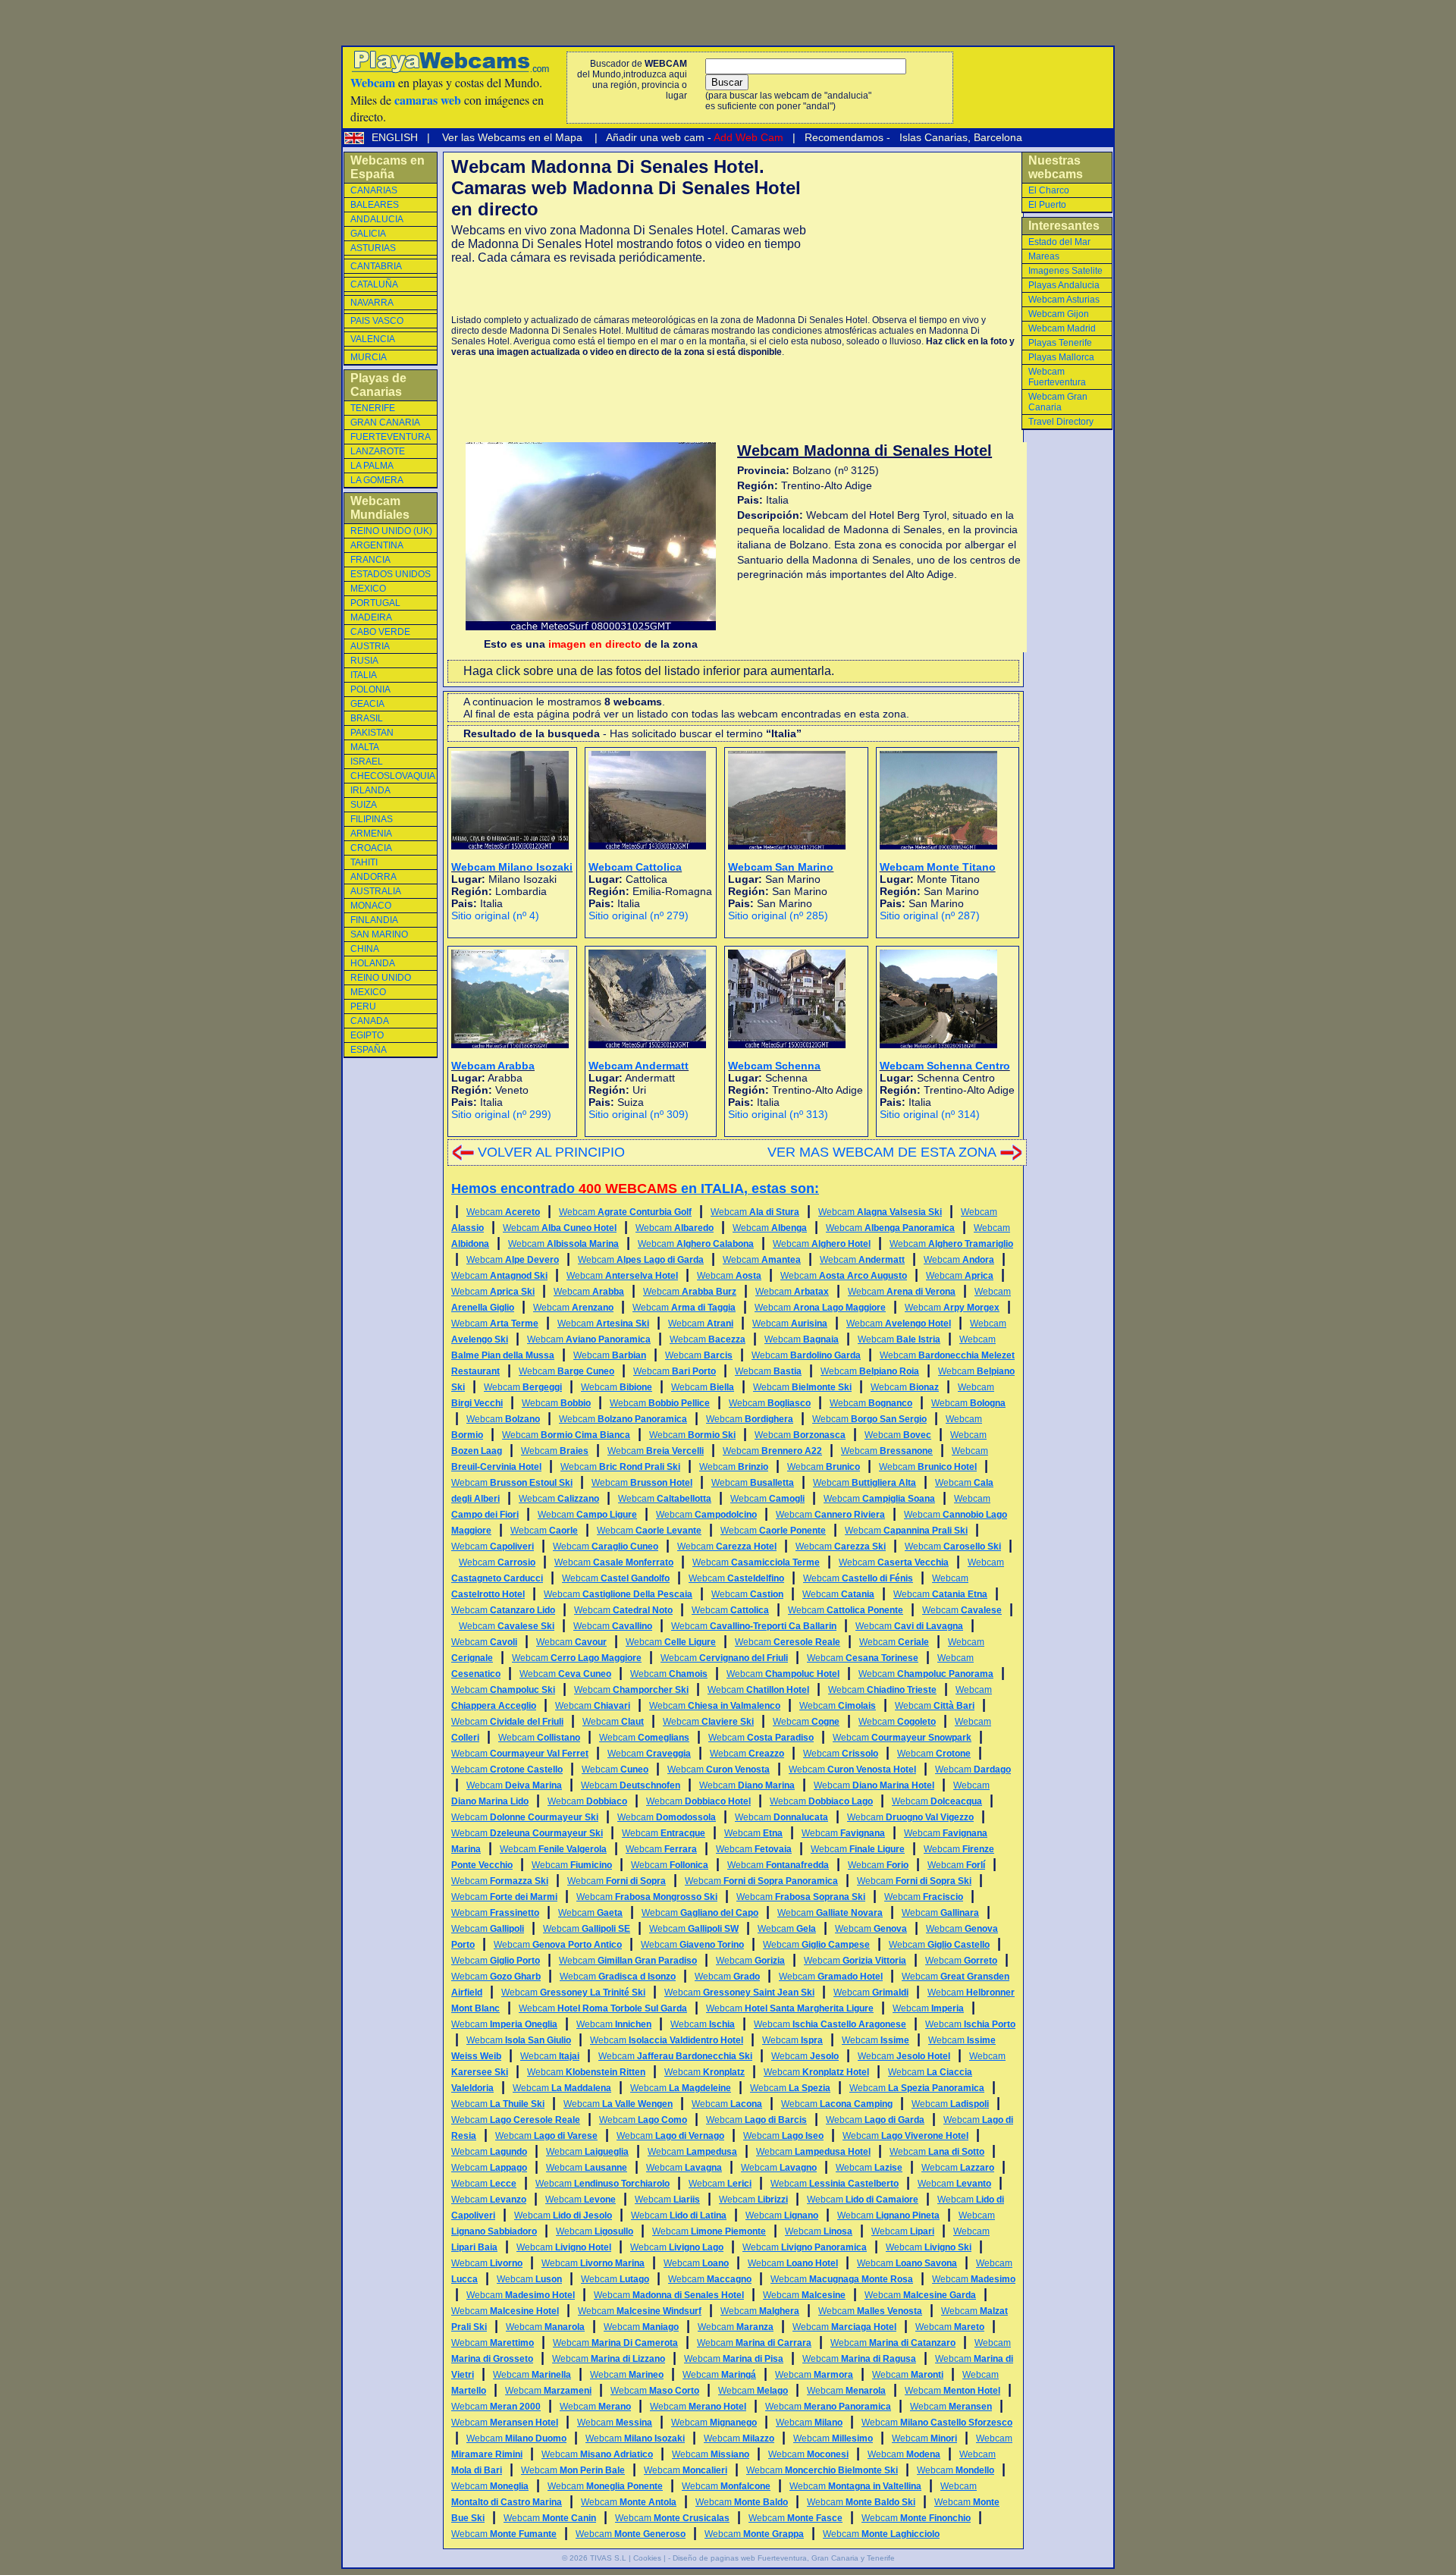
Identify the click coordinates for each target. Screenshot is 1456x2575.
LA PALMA (372, 466)
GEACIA (367, 704)
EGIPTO (367, 1035)
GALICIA (368, 234)
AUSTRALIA (376, 891)
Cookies (647, 2558)
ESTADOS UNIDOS (391, 574)
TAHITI (364, 862)
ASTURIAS (373, 248)
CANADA (370, 1021)
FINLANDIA (374, 920)
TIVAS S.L (608, 2558)
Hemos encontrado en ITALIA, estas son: (635, 1189)
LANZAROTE (378, 451)
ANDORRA (373, 877)
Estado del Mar (1059, 242)
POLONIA (370, 689)
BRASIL (367, 718)
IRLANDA (370, 790)
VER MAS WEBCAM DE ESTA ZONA (882, 1152)
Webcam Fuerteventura (1057, 377)
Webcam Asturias (1064, 300)
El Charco (1049, 190)
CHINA (365, 949)
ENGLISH (396, 137)
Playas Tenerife (1060, 343)
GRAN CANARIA (385, 422)
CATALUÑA (374, 284)
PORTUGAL (375, 603)
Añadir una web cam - (693, 137)
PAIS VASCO (377, 321)
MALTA (365, 747)
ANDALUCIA (377, 219)
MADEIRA (371, 617)
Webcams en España (388, 167)
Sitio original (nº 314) (930, 1114)
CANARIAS (374, 190)
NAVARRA (372, 303)
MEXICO (368, 589)
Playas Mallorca (1061, 357)
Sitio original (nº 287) (930, 915)
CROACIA (371, 848)
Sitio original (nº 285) (778, 915)
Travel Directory (1061, 422)
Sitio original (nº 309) (639, 1114)
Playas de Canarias (378, 385)
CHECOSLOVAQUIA (393, 776)
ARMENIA (371, 834)
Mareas (1044, 256)
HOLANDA (373, 963)
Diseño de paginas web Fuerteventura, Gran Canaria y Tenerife (784, 2558)
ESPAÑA (369, 1050)
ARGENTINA (377, 545)
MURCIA (369, 357)
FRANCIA (370, 560)
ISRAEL (367, 762)
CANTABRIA (376, 266)
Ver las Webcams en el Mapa (512, 137)
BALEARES (375, 205)
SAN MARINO (379, 934)
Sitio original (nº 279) (639, 915)
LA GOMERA (377, 480)
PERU (363, 1006)
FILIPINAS (372, 819)
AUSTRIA (370, 646)
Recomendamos (843, 137)
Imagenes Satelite (1065, 271)
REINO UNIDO (381, 978)
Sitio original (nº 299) (501, 1114)
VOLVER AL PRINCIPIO (551, 1152)
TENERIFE (373, 408)
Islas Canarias (932, 137)
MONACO (371, 906)
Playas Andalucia (1064, 285)
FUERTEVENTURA (391, 437)
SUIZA (364, 805)
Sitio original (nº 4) (495, 915)
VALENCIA (373, 339)
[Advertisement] (629, 290)
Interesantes (1064, 226)
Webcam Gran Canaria (1058, 402)
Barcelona (998, 137)
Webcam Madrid (1062, 328)
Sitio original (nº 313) (778, 1114)
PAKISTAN (372, 733)
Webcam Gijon (1059, 314)
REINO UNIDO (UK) (391, 531)
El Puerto (1047, 205)
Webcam (503, 1212)
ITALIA (364, 675)
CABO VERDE (380, 632)
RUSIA (364, 661)
